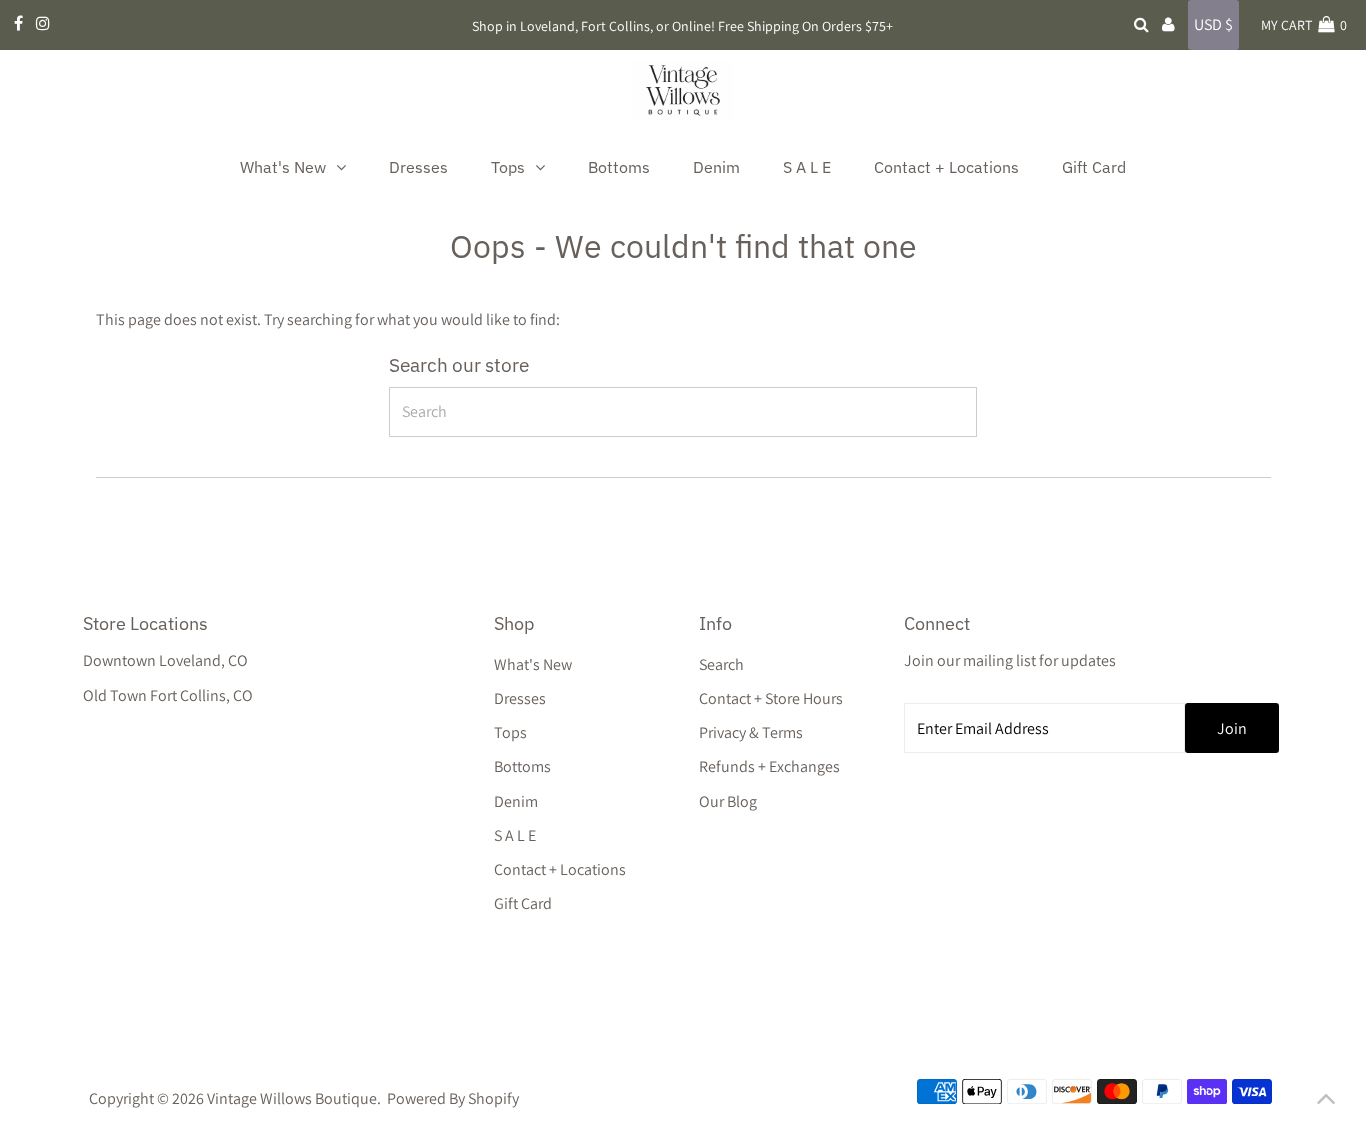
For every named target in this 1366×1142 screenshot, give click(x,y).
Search (721, 664)
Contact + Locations (560, 869)
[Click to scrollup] (1326, 1102)
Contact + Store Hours (771, 698)
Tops (510, 732)
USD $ (1213, 24)
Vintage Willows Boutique (292, 1098)
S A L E (515, 835)
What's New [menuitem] (283, 167)
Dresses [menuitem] (418, 167)
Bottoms (522, 766)
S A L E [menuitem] (807, 167)
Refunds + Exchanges (769, 766)
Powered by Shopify (453, 1098)
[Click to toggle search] (1141, 25)
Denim (516, 801)
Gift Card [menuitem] (1094, 167)
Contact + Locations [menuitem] (946, 167)
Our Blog (728, 801)
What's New (533, 664)
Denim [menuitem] (716, 167)
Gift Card (523, 903)
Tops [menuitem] (508, 167)
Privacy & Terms (751, 732)
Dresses (520, 698)
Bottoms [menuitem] (619, 167)
